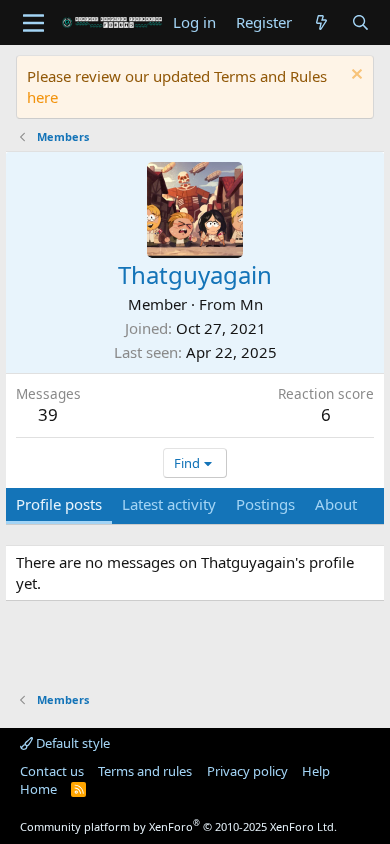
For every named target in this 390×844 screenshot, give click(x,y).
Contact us (52, 771)
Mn (251, 304)
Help (316, 771)
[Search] (360, 22)
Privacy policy (247, 771)
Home (38, 789)
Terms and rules (145, 771)
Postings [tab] (265, 504)
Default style (71, 743)
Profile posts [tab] (59, 504)
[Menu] (33, 23)
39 (48, 414)
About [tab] (336, 504)
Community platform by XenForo (178, 826)
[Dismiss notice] (354, 76)
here (42, 97)
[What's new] (321, 22)
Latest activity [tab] (169, 504)
